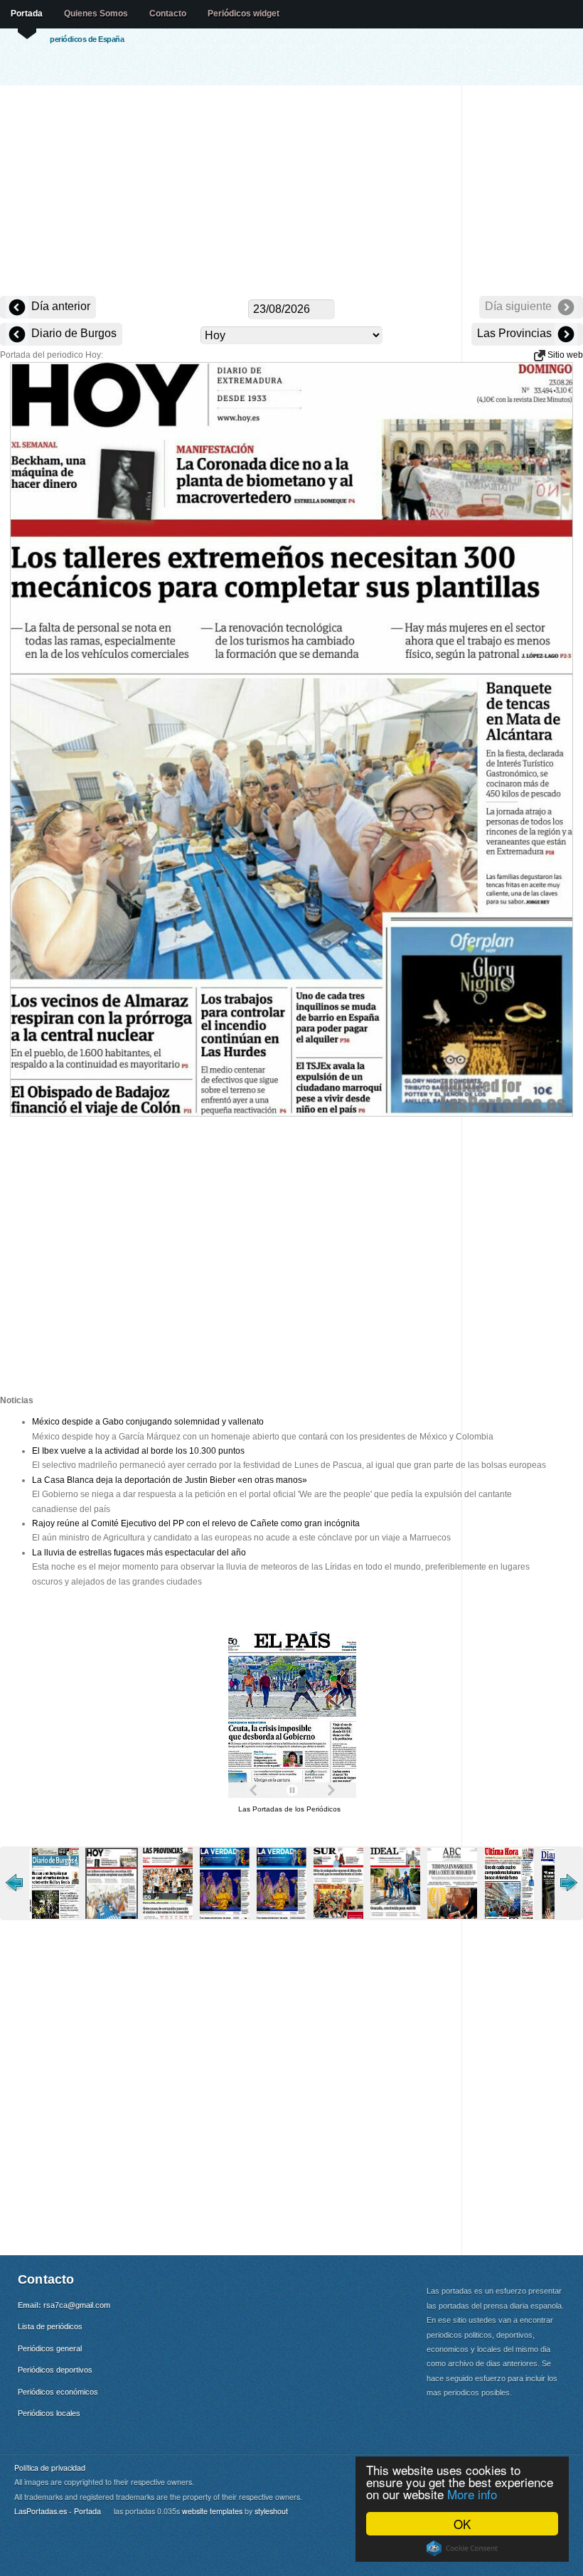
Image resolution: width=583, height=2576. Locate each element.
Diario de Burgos (73, 333)
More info (472, 2494)
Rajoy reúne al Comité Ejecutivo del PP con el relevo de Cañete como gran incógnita (196, 1523)
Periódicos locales (49, 2413)
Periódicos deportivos (55, 2370)
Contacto (168, 14)
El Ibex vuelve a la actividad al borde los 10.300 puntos (138, 1451)
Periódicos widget (244, 14)
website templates (212, 2511)
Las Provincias (516, 333)
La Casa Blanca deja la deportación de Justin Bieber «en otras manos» (170, 1480)
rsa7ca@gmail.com (77, 2305)
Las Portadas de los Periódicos (289, 1809)
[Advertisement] (291, 192)
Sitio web (564, 355)
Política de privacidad (50, 2468)
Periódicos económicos (58, 2392)
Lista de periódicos (50, 2326)
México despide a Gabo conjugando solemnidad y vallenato (148, 1422)
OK (462, 2524)
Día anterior (59, 306)
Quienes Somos (96, 14)
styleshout (271, 2511)
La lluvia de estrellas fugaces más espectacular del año (139, 1553)
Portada (27, 14)
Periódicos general (50, 2348)
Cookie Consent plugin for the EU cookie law (462, 2548)
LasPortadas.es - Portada (58, 2511)
